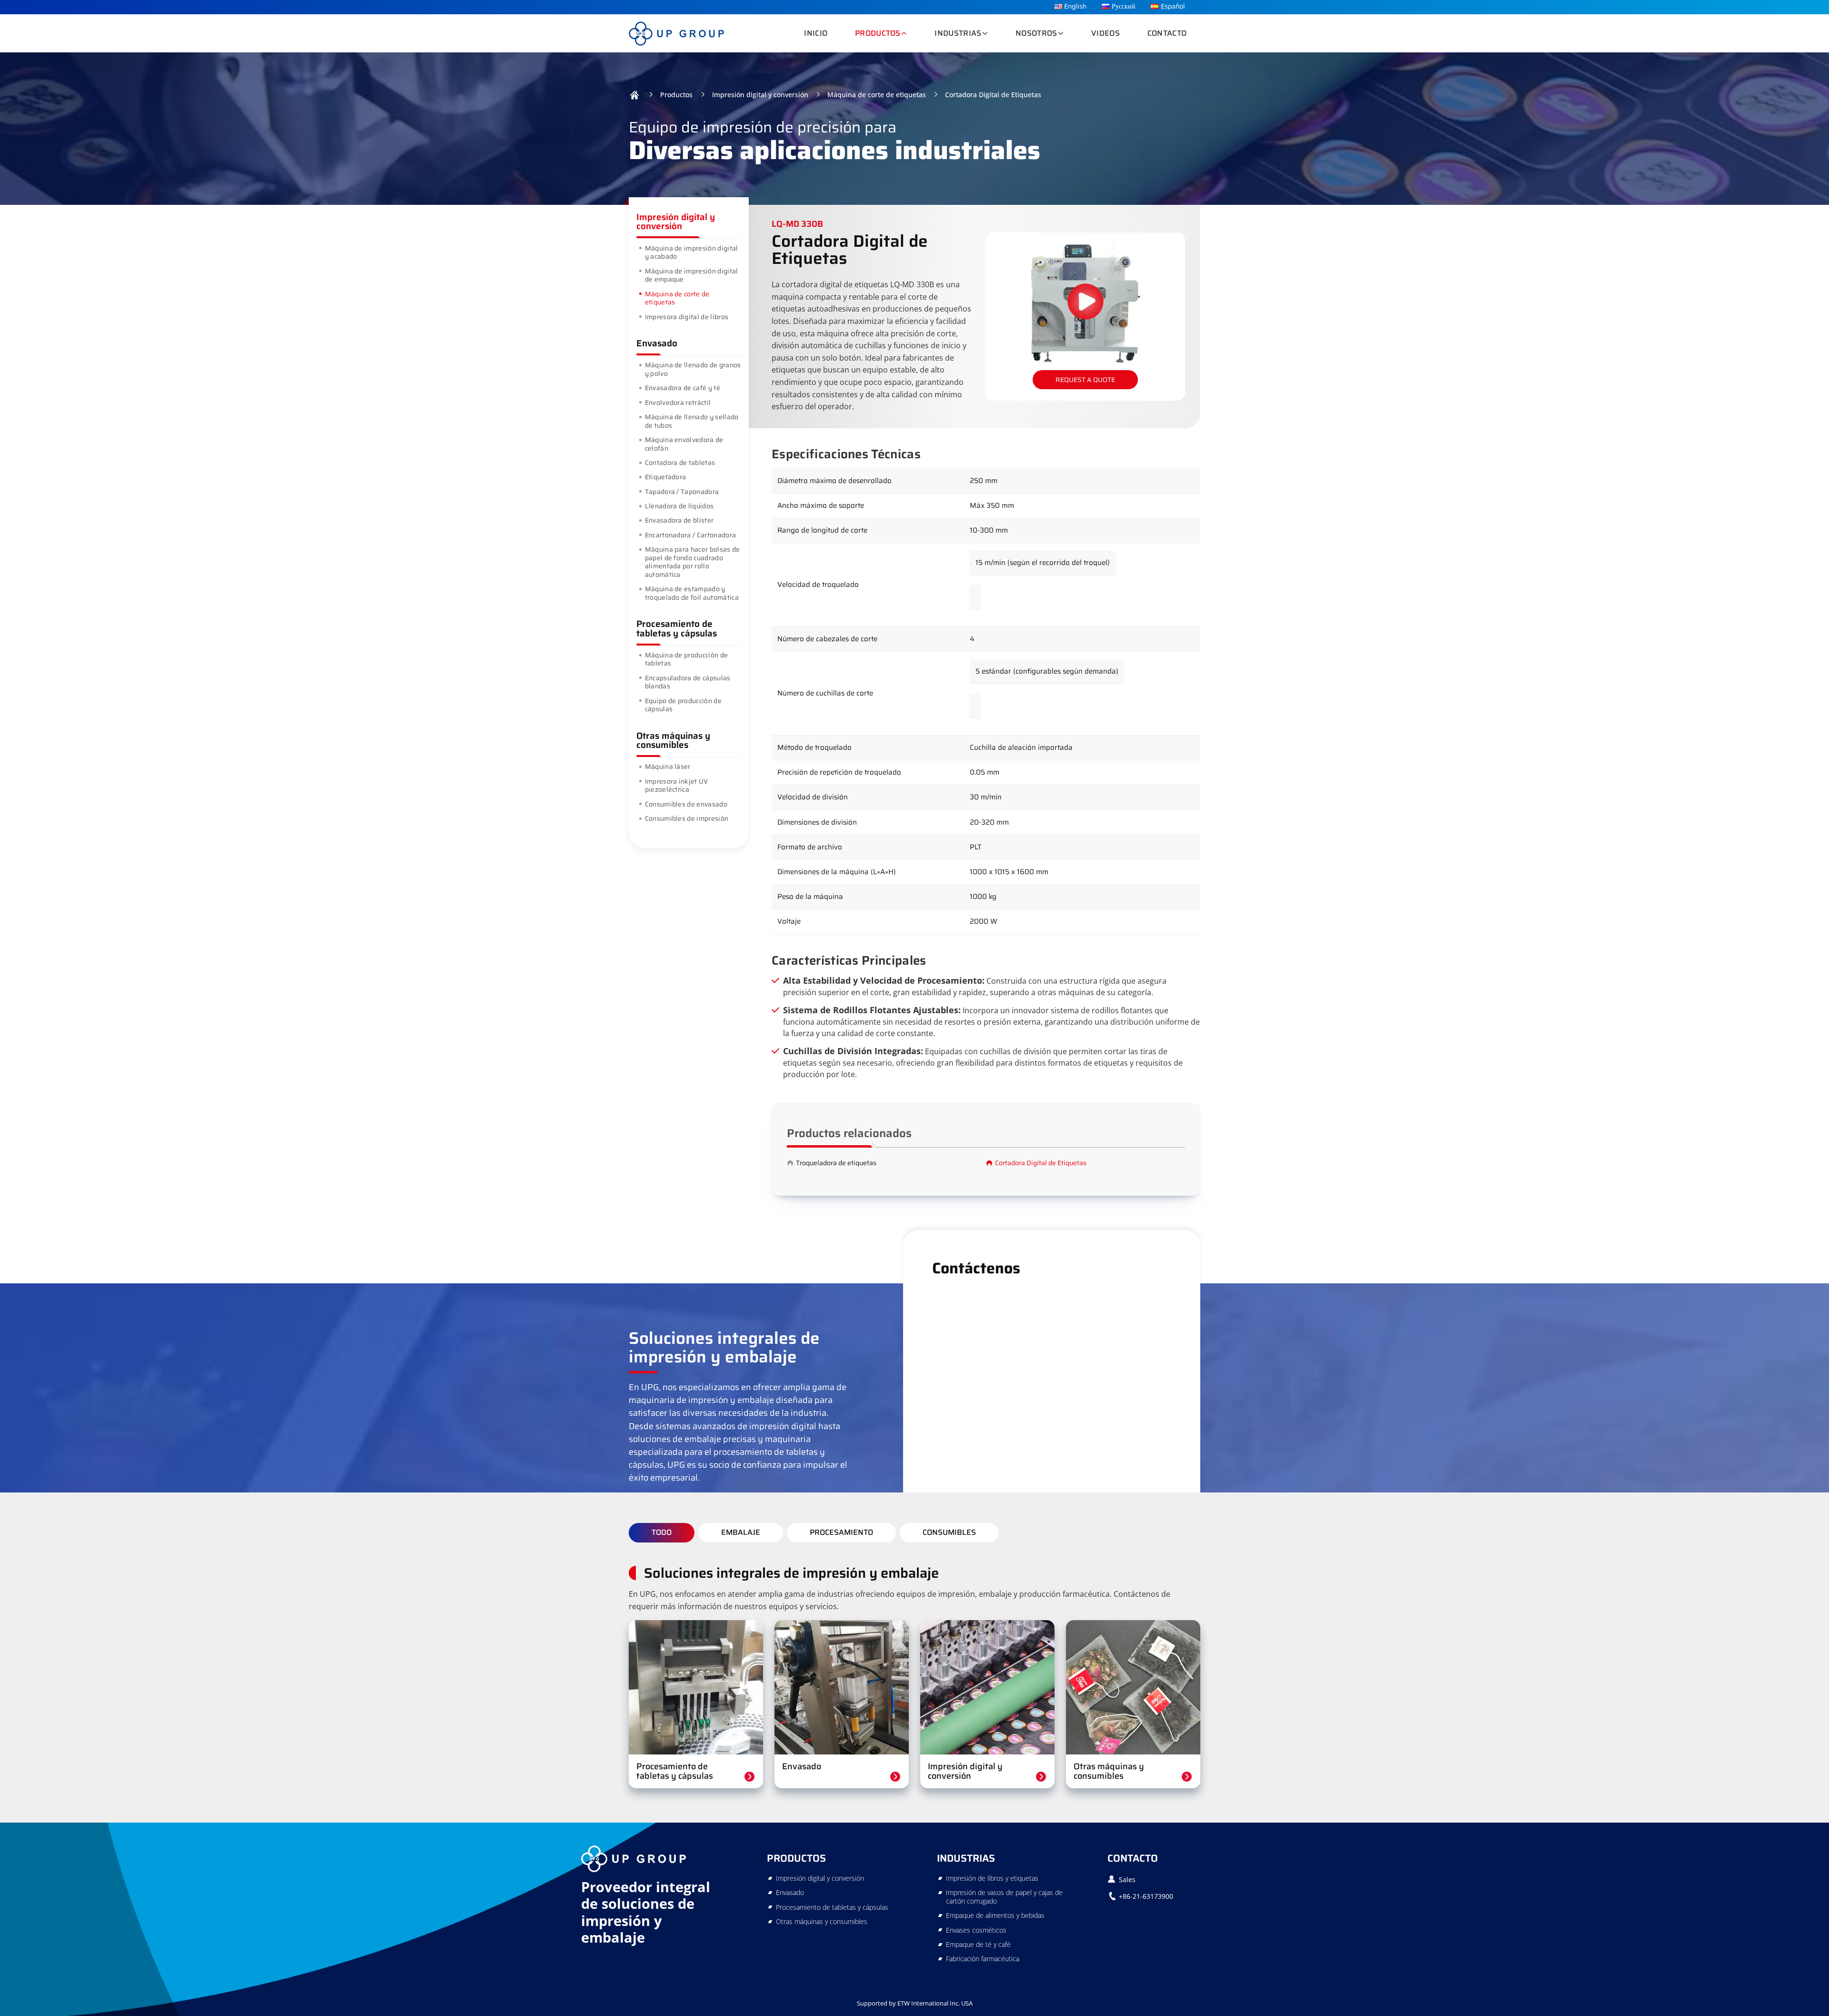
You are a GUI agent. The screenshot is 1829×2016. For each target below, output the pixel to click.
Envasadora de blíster (679, 520)
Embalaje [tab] (741, 1532)
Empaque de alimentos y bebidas (995, 1915)
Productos (676, 95)
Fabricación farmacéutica (983, 1959)
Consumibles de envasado (686, 804)
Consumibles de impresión (687, 818)
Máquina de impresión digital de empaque (692, 275)
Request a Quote (1085, 380)
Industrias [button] (958, 33)
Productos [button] (878, 33)
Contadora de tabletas (680, 463)
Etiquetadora (666, 477)
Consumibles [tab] (949, 1532)
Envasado (657, 343)
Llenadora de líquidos (679, 506)
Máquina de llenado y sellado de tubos (692, 421)
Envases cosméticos (976, 1930)
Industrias (966, 1858)
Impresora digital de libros (687, 317)
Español (1173, 6)
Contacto (1167, 33)
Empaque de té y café (978, 1944)
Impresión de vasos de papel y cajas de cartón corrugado (1004, 1897)
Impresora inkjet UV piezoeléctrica (677, 786)
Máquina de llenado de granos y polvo (693, 369)
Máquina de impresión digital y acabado (692, 252)
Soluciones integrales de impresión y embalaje (791, 1573)
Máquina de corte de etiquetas (877, 95)
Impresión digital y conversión (760, 95)
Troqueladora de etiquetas (836, 1163)
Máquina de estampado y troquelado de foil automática (692, 593)
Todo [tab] (662, 1532)
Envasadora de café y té (683, 388)
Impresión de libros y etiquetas (992, 1878)
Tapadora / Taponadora (682, 492)
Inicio (816, 33)
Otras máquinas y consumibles (673, 740)
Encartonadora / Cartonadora (691, 535)
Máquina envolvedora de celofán (684, 444)
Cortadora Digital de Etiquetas (1041, 1163)
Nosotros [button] (1036, 33)
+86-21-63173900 (1146, 1896)
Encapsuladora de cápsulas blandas (688, 682)
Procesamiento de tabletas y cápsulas (677, 628)
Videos (1105, 33)
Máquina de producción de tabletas (687, 659)
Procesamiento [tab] (841, 1532)
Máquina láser (668, 766)
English (1075, 6)
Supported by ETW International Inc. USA (915, 2003)
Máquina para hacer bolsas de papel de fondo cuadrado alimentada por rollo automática (693, 562)
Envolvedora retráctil (678, 403)
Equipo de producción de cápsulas (683, 705)
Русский (1124, 6)
